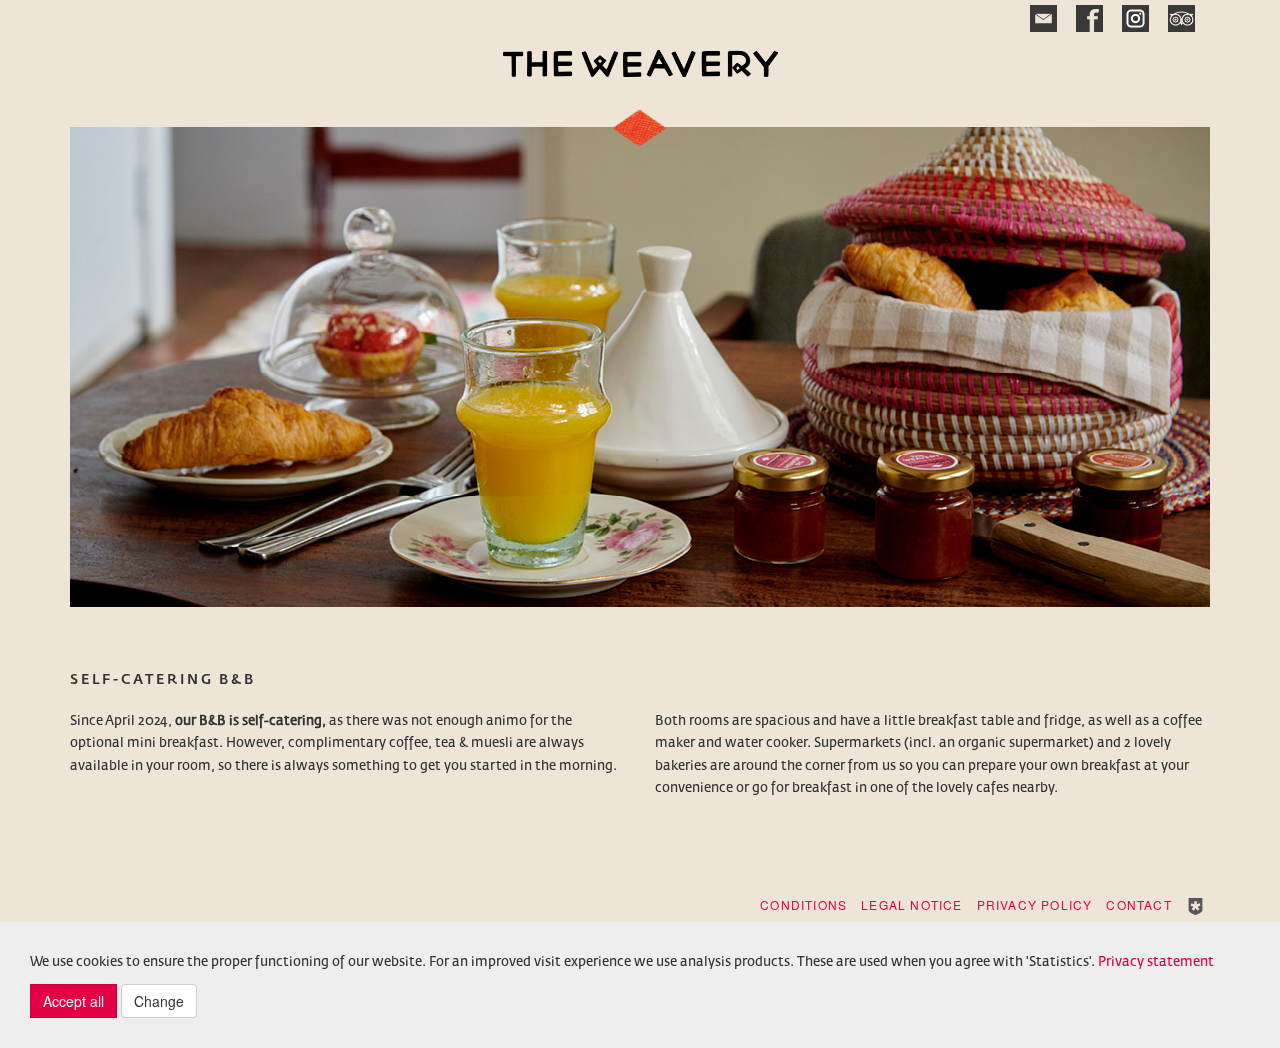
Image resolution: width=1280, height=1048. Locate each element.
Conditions (803, 904)
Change (159, 1001)
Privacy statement (1156, 962)
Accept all (73, 1001)
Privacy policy (1035, 904)
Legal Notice (911, 904)
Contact (1138, 904)
